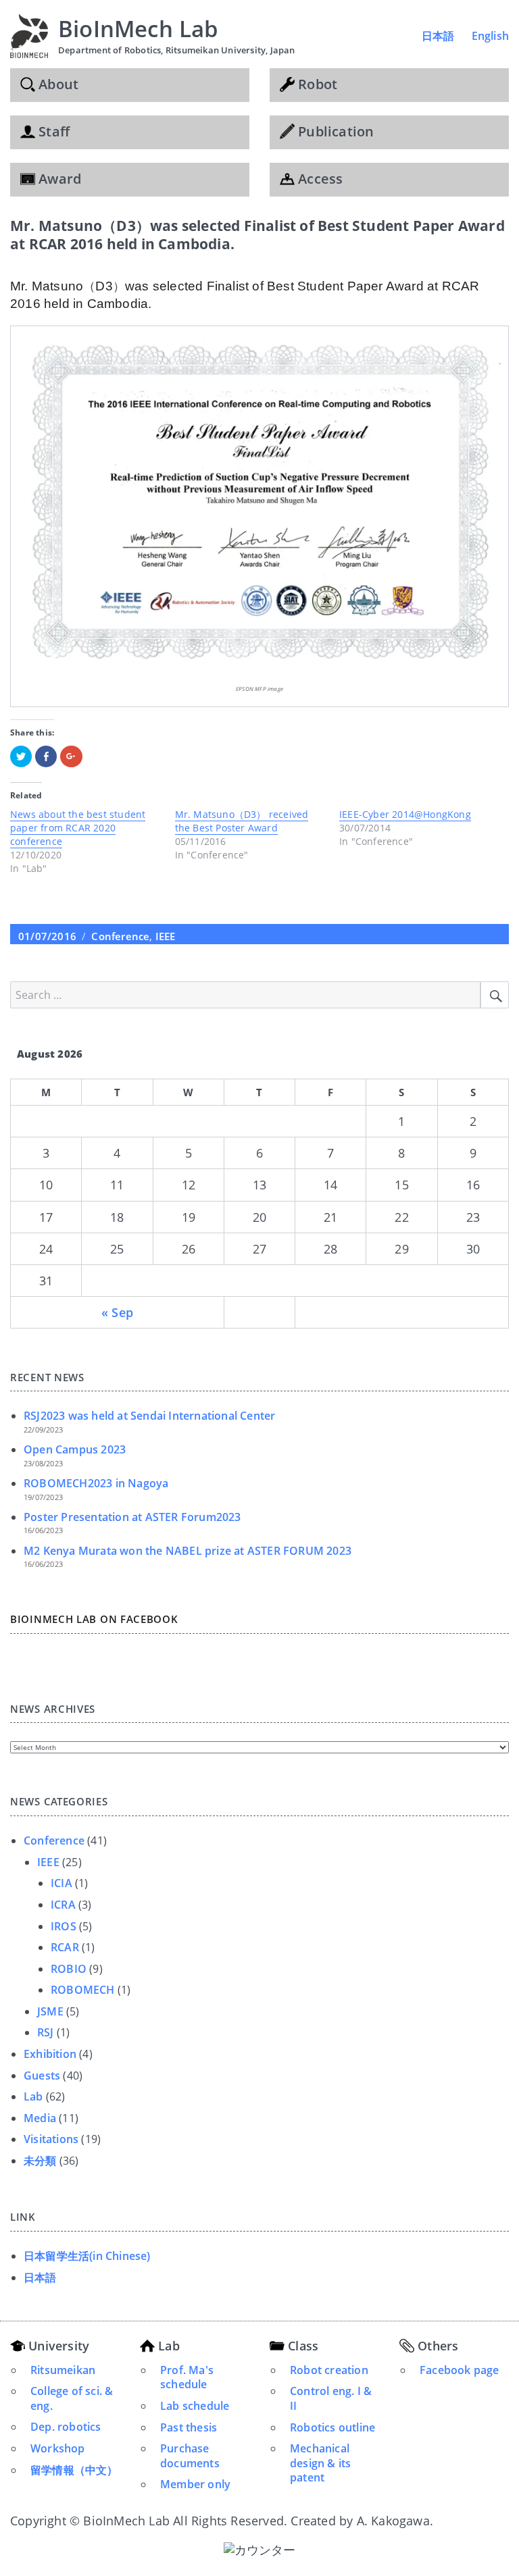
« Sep (117, 1312)
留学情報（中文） (74, 2470)
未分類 (40, 2161)
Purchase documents (190, 2456)
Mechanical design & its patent (320, 2463)
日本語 (438, 36)
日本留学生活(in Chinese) (87, 2256)
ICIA (61, 1883)
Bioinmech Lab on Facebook (94, 1619)
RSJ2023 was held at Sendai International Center (149, 1416)
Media (40, 2118)
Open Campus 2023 (75, 1449)
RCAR (65, 1947)
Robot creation (329, 2370)
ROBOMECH (83, 1990)
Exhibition (50, 2054)
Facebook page (460, 2370)
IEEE (166, 936)
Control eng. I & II (331, 2398)
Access (319, 179)
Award (58, 179)
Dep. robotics (66, 2427)
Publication (334, 131)
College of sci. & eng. (72, 2398)
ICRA (63, 1905)
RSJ (46, 2032)
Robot (316, 84)
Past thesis (189, 2427)
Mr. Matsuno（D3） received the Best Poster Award (242, 821)
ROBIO (69, 1969)
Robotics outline (332, 2427)
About (57, 84)
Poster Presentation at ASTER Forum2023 (132, 1517)
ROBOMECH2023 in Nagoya (96, 1483)
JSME (50, 2011)
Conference (120, 936)
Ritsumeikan (63, 2370)
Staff (52, 131)
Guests (42, 2076)
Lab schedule (195, 2406)
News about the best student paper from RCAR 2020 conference (78, 828)
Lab (33, 2096)
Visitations (51, 2139)
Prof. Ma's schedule (187, 2377)
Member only (195, 2484)
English (490, 36)
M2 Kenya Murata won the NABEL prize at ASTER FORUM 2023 (188, 1551)
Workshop (58, 2448)
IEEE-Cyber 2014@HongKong (405, 814)
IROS (64, 1926)
